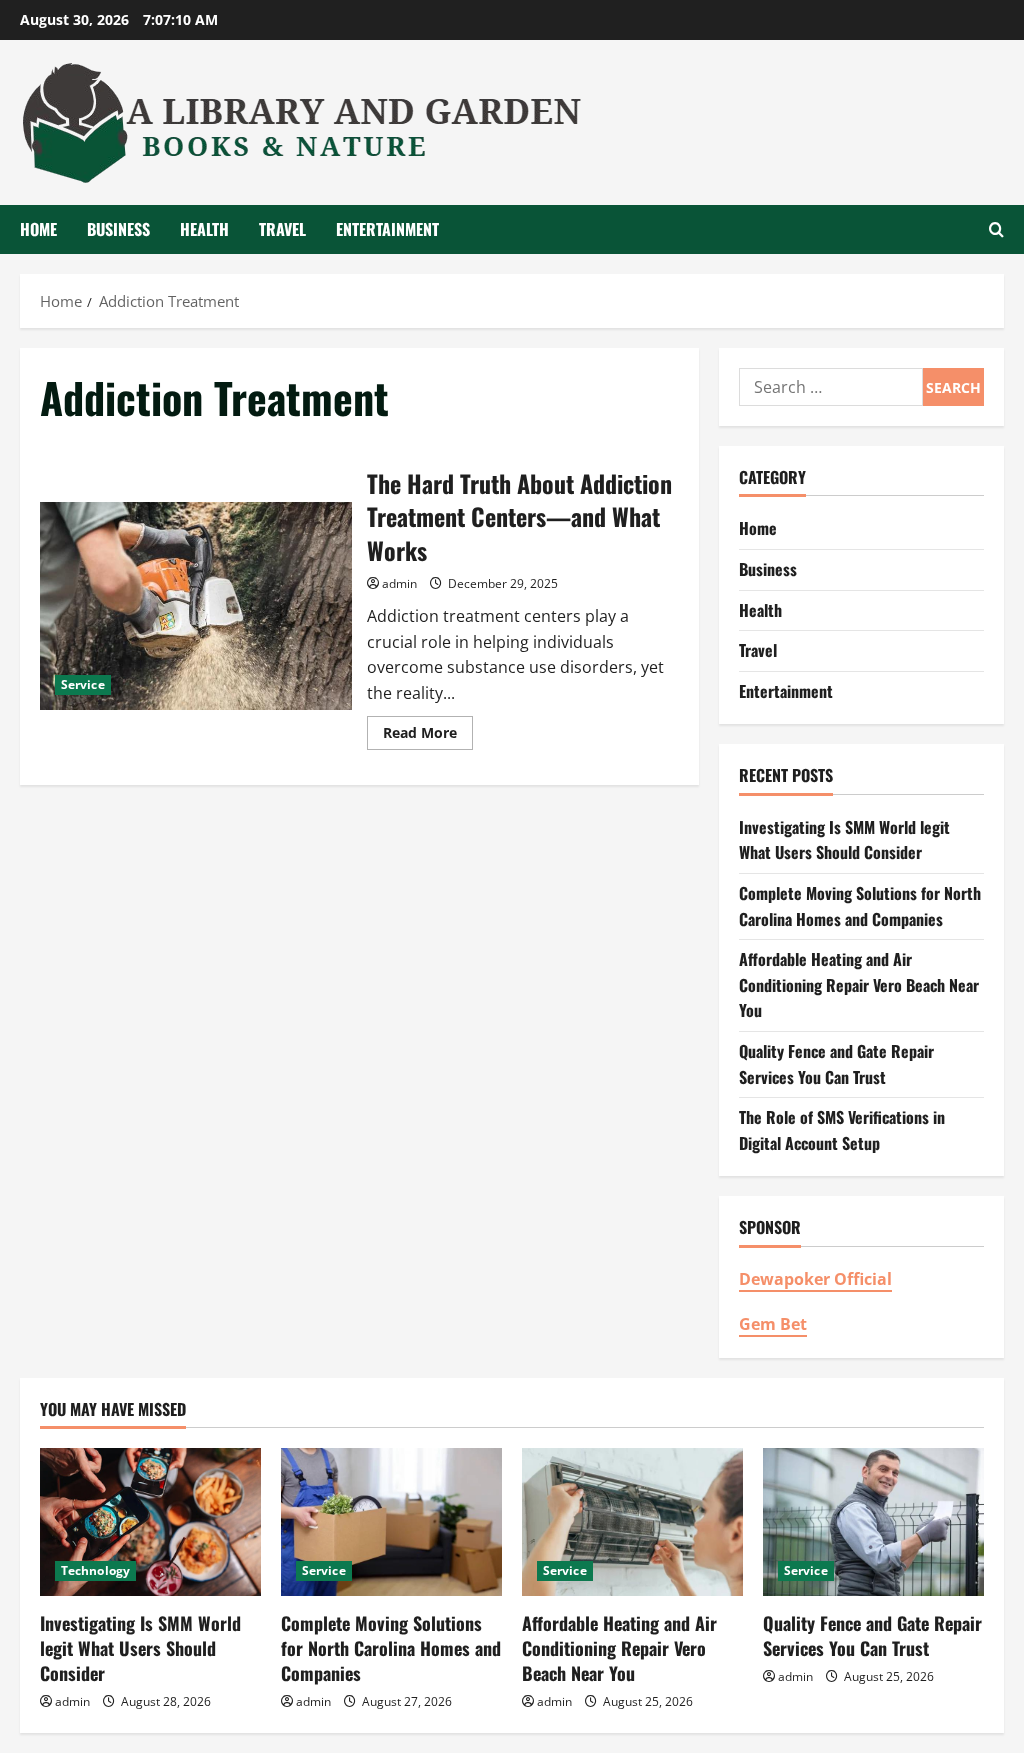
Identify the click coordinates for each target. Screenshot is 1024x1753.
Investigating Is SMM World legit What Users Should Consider (844, 840)
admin (399, 583)
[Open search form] (996, 229)
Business (118, 229)
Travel (282, 229)
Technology (95, 1570)
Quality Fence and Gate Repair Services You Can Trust (836, 1064)
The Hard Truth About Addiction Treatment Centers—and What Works (196, 606)
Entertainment (387, 229)
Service (83, 684)
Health (204, 229)
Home (38, 229)
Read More (428, 736)
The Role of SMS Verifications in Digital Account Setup (842, 1130)
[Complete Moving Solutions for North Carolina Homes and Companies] (391, 1521)
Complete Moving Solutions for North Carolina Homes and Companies (860, 906)
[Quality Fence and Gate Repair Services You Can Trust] (873, 1521)
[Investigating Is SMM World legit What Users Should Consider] (150, 1521)
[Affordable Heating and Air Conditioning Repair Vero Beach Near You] (632, 1521)
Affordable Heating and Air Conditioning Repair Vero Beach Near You (859, 984)
